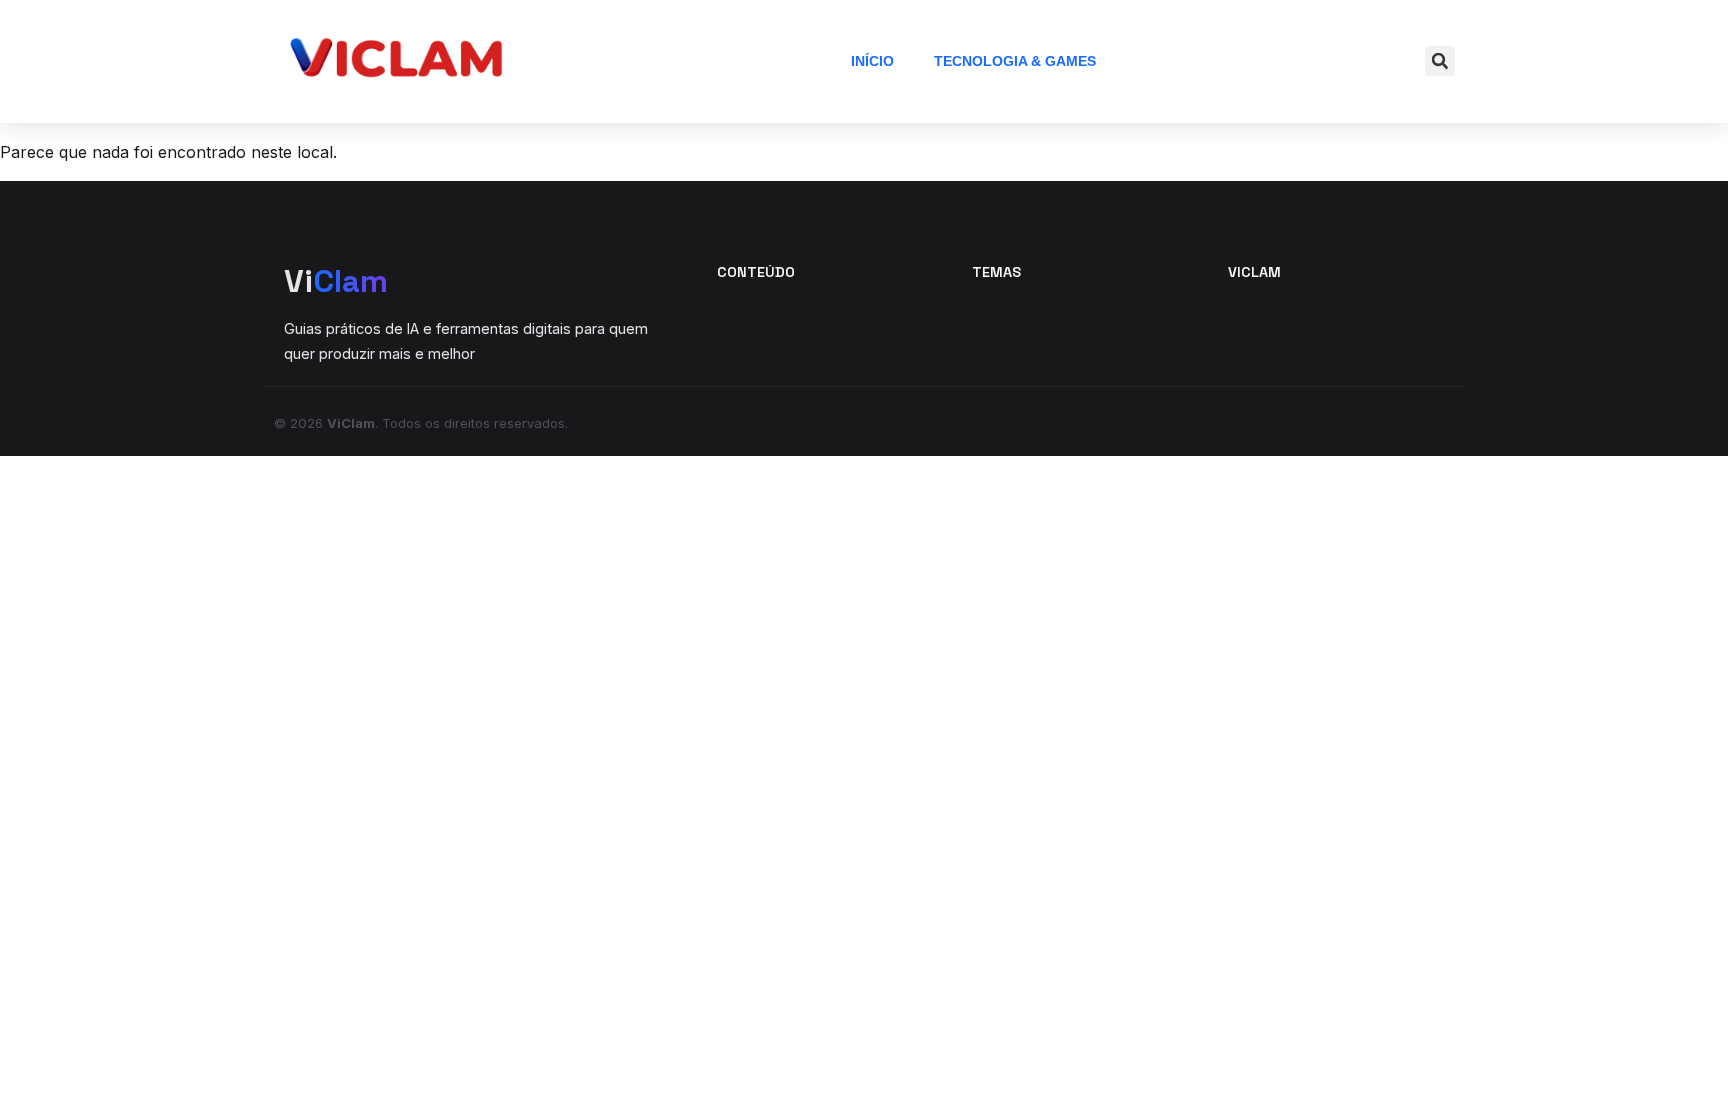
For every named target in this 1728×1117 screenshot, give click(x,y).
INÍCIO (872, 61)
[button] (1440, 61)
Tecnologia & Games (1015, 61)
